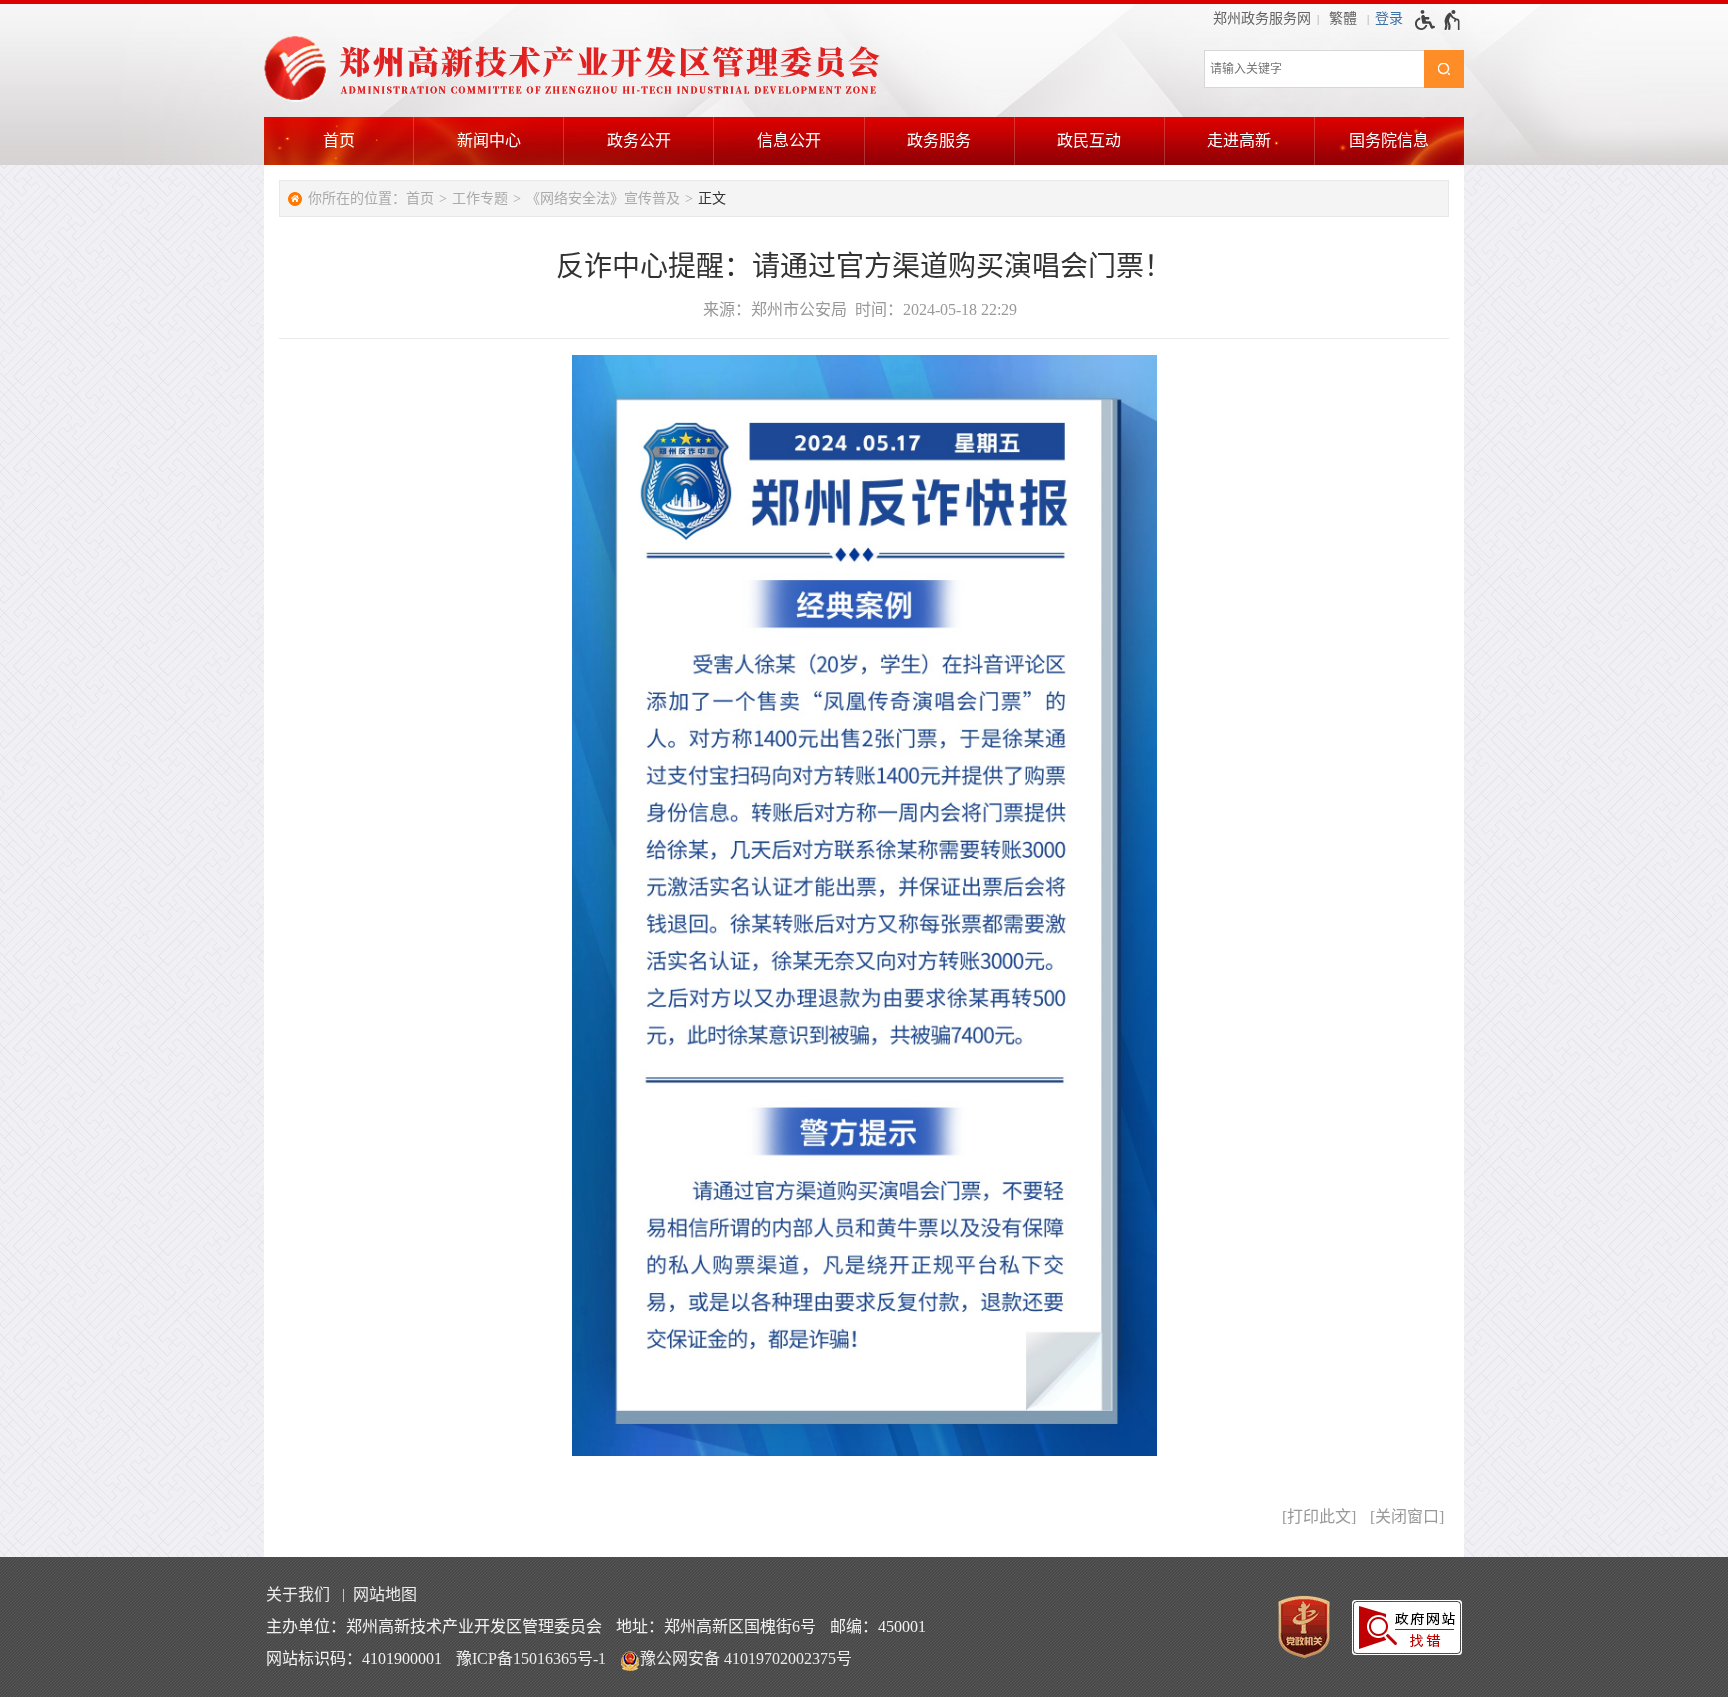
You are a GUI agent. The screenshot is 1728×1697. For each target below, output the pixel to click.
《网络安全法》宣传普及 (603, 198)
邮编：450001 (878, 1626)
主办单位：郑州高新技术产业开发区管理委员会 (434, 1626)
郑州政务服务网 (1262, 18)
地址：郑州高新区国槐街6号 (716, 1626)
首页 (339, 140)
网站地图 (385, 1594)
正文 (712, 198)
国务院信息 (1389, 140)
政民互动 (1089, 140)
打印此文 (1319, 1516)
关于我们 (298, 1594)
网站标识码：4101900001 (354, 1658)
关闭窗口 (1407, 1516)
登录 (1389, 18)
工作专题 (480, 198)
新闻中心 (489, 140)
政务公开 (639, 140)
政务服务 (939, 140)
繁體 (1343, 18)
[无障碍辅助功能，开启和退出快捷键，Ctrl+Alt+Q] (1438, 20)
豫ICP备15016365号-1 (531, 1658)
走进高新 (1239, 140)
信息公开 (789, 140)
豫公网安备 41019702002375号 (746, 1658)
